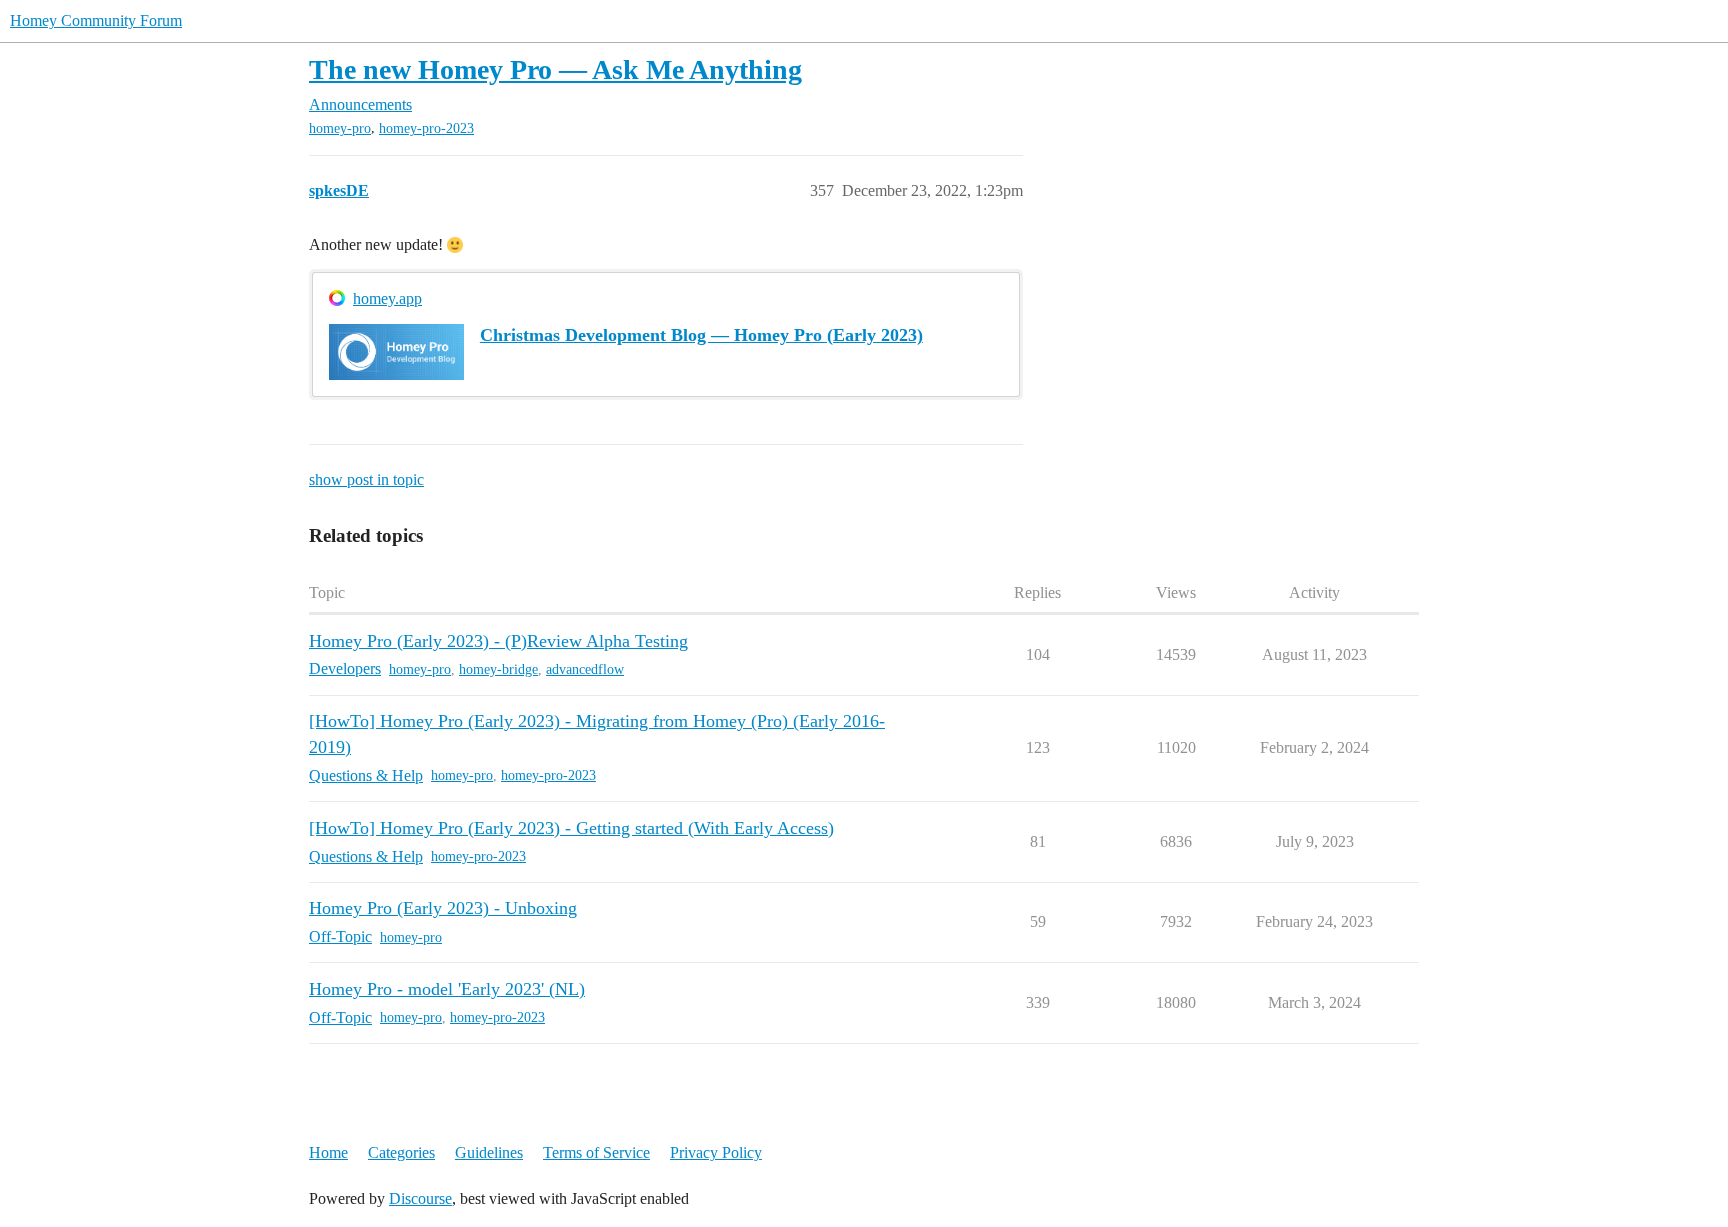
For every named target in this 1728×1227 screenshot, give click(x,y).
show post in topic (366, 479)
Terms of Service (596, 1152)
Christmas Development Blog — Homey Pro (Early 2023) (701, 335)
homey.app (387, 298)
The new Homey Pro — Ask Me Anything (555, 69)
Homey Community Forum (96, 20)
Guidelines (489, 1152)
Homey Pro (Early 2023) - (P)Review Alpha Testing (498, 641)
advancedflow (585, 669)
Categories (401, 1152)
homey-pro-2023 (426, 128)
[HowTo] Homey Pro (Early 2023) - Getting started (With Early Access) (571, 828)
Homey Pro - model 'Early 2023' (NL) (447, 989)
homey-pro (340, 128)
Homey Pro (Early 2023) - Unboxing (443, 908)
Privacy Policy (716, 1152)
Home (328, 1152)
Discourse (420, 1198)
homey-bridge (498, 669)
